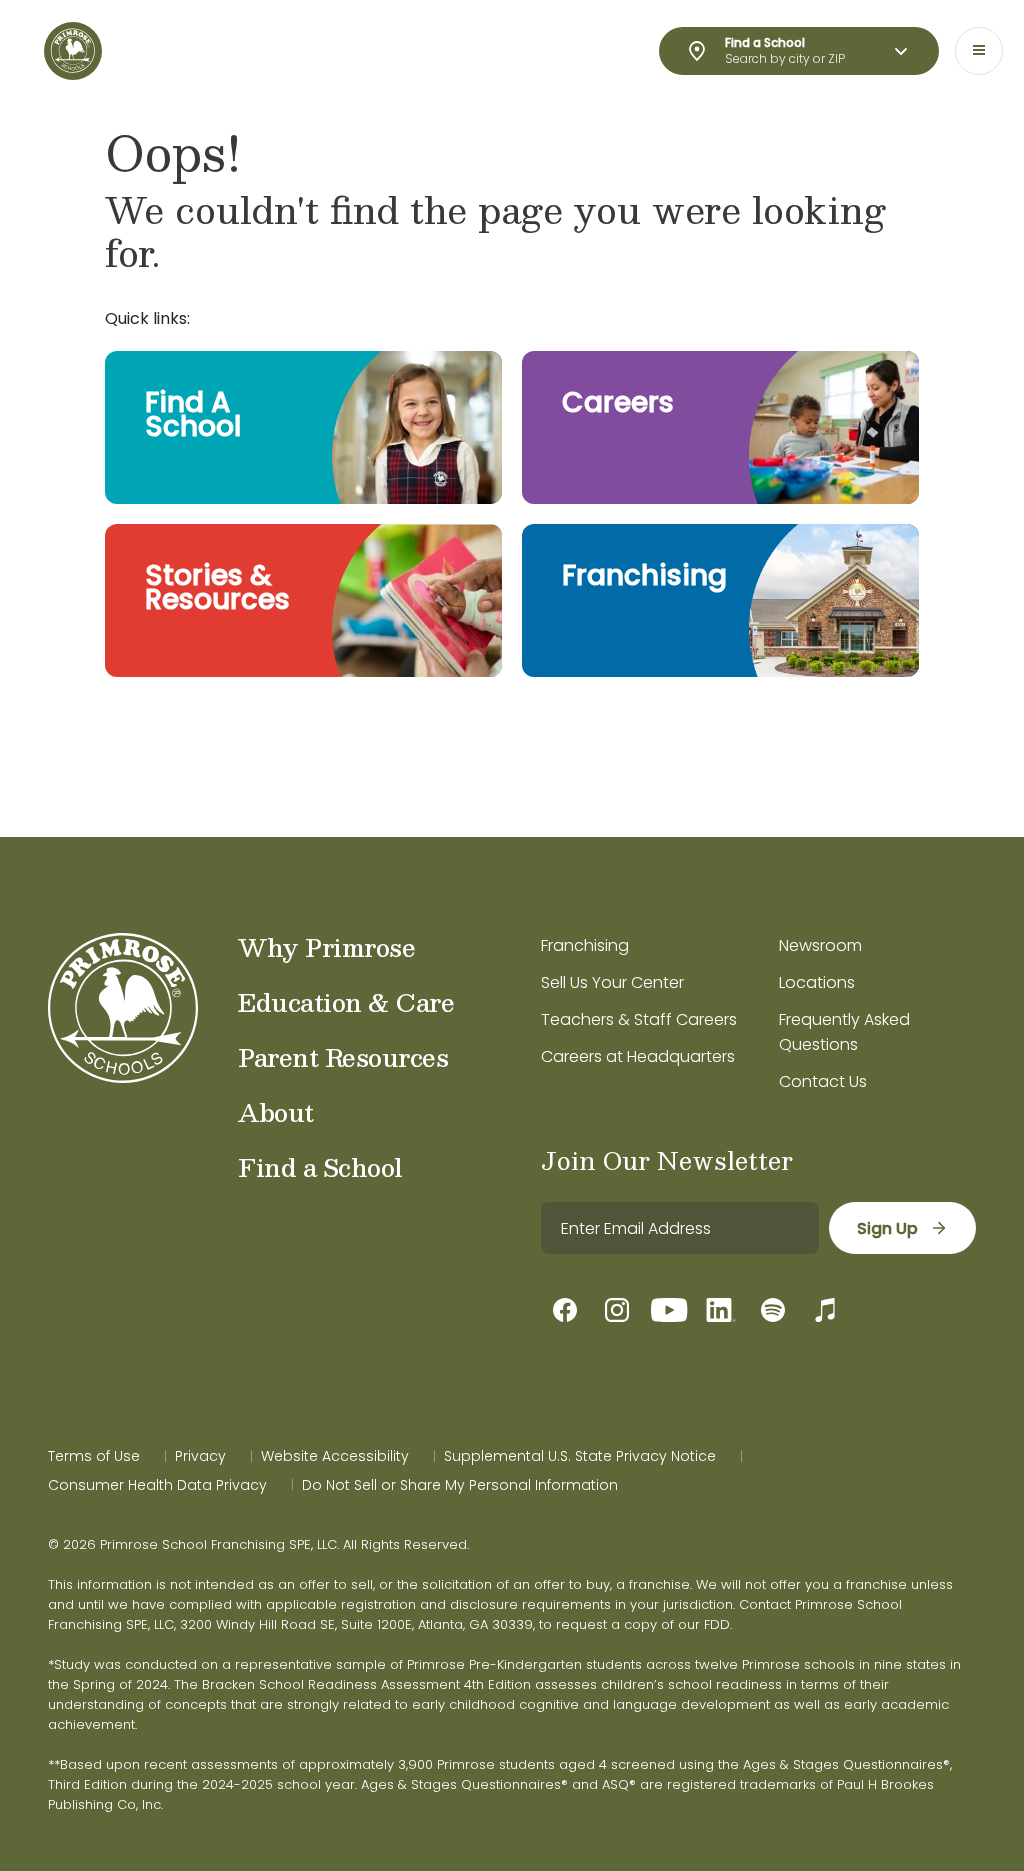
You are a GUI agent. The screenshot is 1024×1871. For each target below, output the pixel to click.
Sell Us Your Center (612, 982)
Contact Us (823, 1081)
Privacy (200, 1456)
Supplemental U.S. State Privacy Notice (580, 1456)
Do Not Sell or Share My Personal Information (460, 1485)
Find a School (320, 1167)
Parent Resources (343, 1057)
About (276, 1112)
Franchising (585, 945)
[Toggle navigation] (979, 51)
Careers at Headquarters (638, 1056)
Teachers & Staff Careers (639, 1019)
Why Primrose (326, 947)
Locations (817, 982)
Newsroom (820, 945)
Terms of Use (94, 1456)
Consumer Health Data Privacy (157, 1485)
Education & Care (346, 1002)
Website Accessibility (335, 1456)
